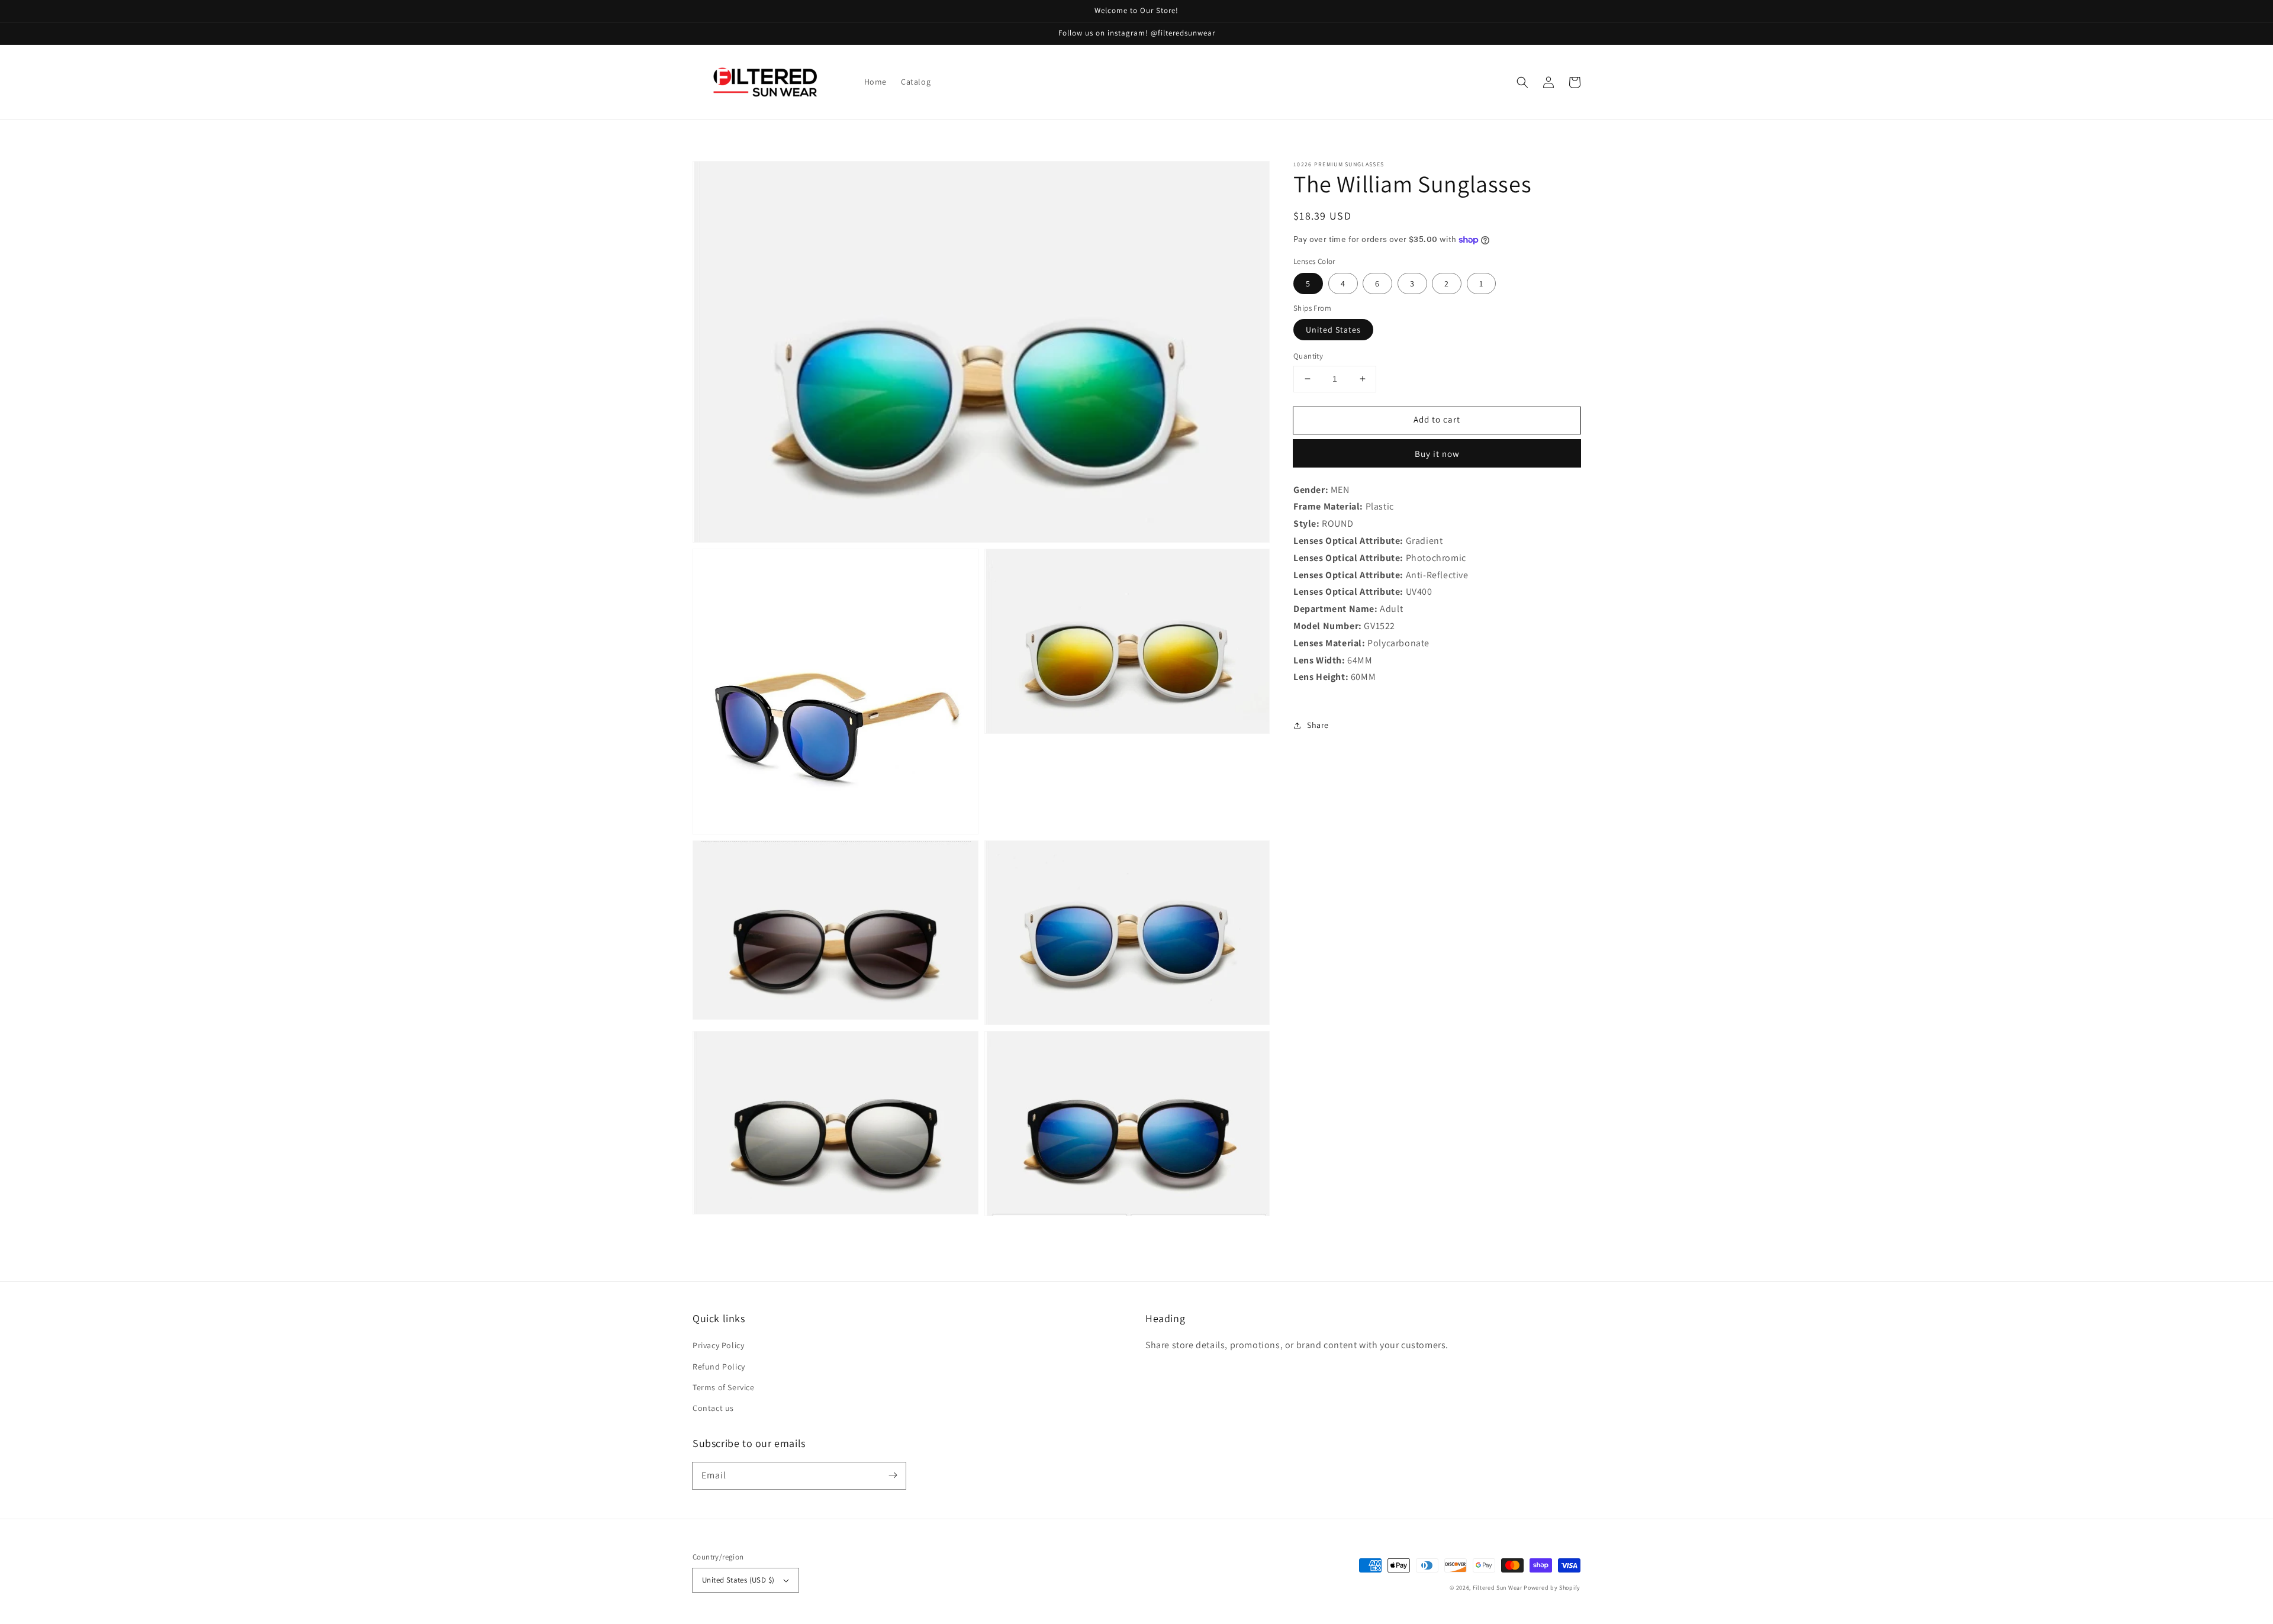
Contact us (713, 1408)
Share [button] (1318, 725)
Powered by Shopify (1552, 1588)
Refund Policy (719, 1367)
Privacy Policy (718, 1345)
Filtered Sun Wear (1498, 1588)
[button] (1522, 82)
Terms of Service (724, 1387)
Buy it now (1437, 454)
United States (1333, 330)
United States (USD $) (738, 1580)
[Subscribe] (893, 1475)
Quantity (1308, 356)
